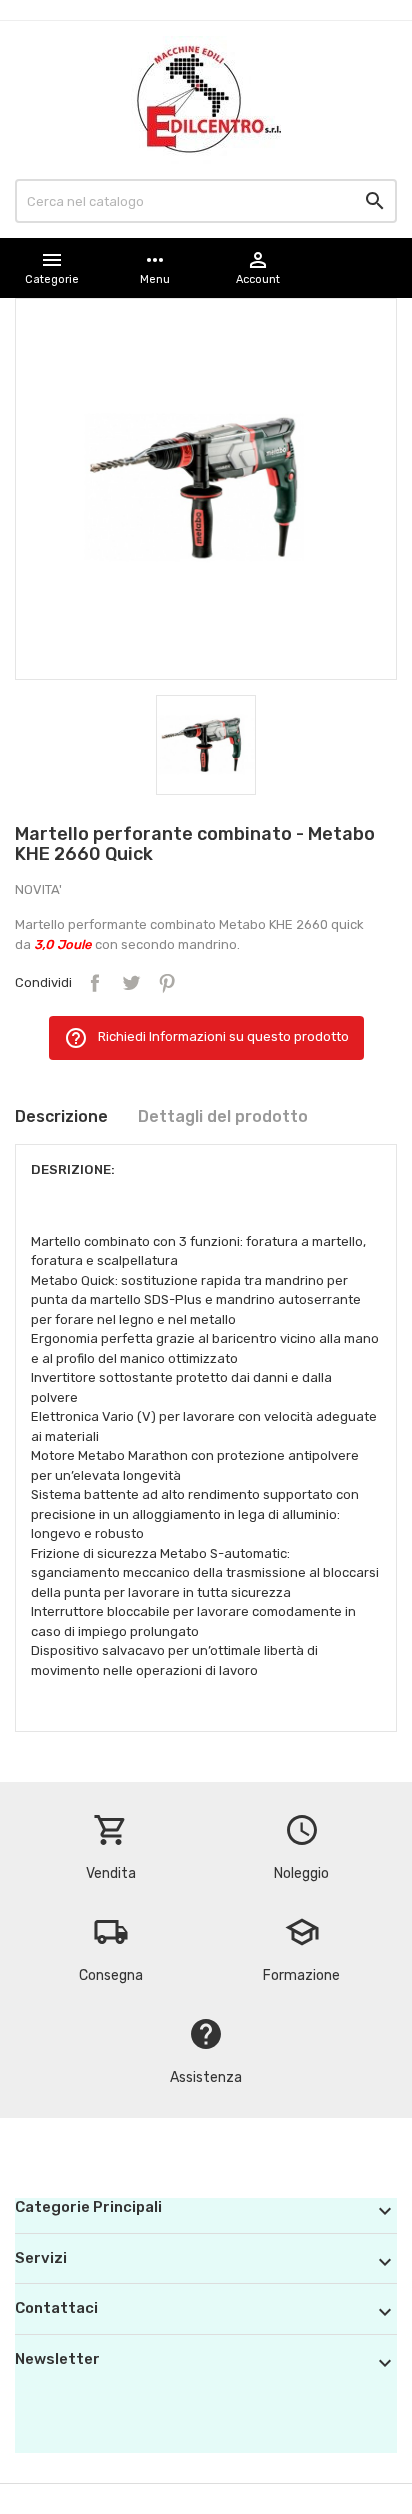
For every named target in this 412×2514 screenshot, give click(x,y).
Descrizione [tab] (61, 1116)
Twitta (131, 983)
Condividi (95, 983)
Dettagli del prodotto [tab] (223, 1116)
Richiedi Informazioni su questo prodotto (206, 1038)
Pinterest (167, 983)
